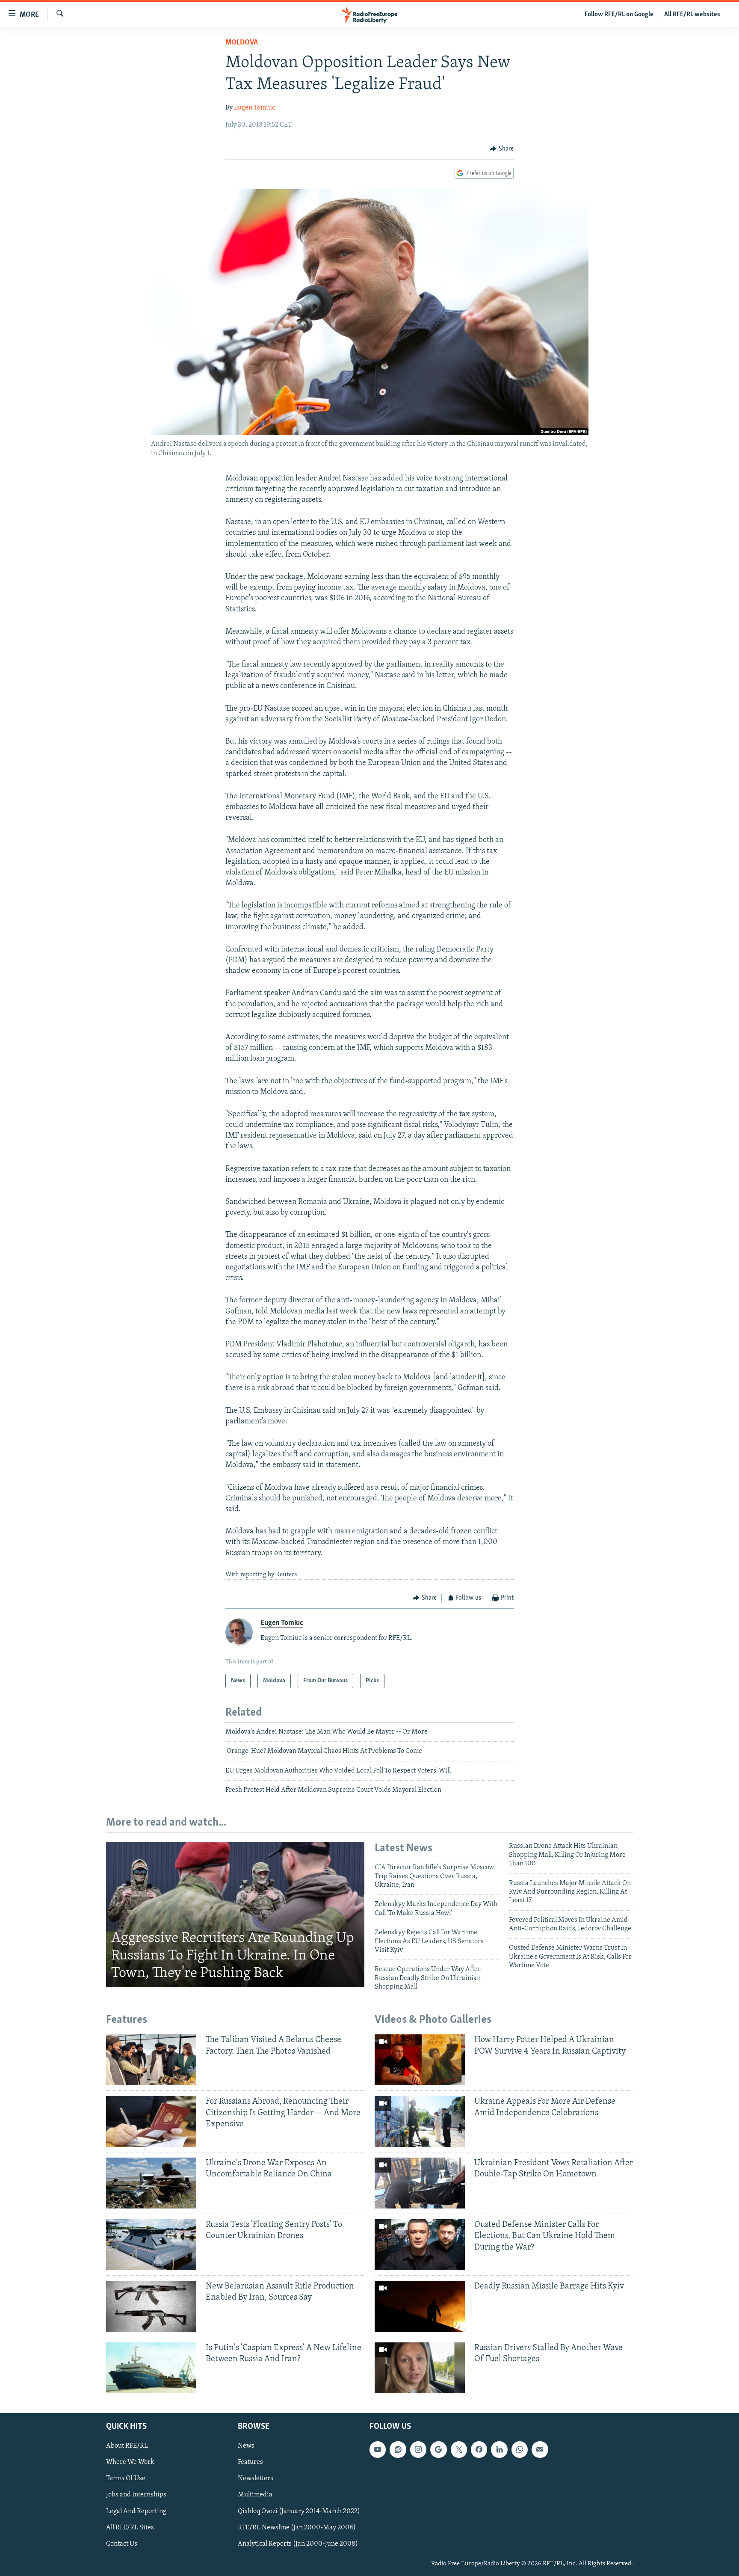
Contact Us (122, 2544)
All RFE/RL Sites (130, 2527)
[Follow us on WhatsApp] (520, 2449)
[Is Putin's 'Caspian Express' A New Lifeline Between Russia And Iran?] (151, 2368)
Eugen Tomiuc (254, 108)
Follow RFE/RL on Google (619, 15)
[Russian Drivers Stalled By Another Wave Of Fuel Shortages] (420, 2368)
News (246, 2446)
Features (250, 2462)
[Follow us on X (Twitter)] (459, 2449)
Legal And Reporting (136, 2511)
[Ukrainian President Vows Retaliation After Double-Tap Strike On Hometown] (420, 2183)
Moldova (242, 43)
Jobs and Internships (136, 2495)
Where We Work (130, 2462)
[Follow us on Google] (438, 2449)
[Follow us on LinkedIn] (499, 2449)
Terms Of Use (126, 2478)
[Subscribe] (540, 2449)
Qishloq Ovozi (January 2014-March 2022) (299, 2511)
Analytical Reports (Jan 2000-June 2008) (298, 2544)
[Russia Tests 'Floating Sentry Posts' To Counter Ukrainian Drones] (151, 2245)
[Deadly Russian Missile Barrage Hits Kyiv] (420, 2306)
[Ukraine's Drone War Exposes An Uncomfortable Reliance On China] (151, 2183)
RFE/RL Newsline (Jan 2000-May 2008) (297, 2527)
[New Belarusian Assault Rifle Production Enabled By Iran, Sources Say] (151, 2306)
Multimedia (255, 2495)
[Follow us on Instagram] (418, 2449)
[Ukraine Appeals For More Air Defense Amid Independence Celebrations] (420, 2121)
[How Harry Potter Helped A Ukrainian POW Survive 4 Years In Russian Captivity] (420, 2060)
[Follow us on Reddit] (398, 2449)
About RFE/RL (127, 2446)
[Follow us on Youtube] (378, 2449)
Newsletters (256, 2478)
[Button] (502, 149)
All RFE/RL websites (692, 15)
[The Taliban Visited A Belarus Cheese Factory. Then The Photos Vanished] (151, 2060)
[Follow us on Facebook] (479, 2449)
